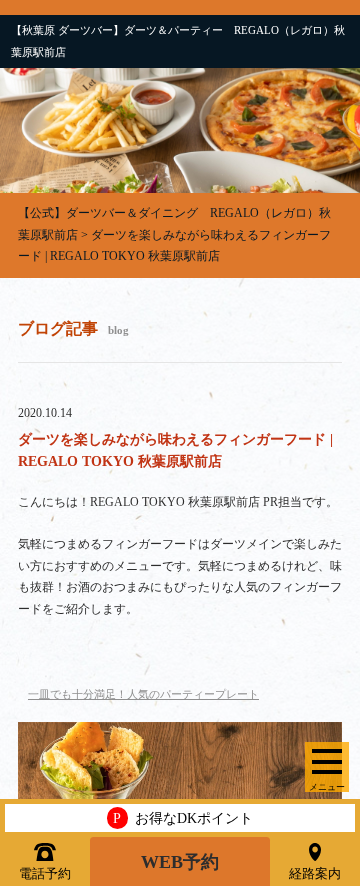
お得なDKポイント (183, 818)
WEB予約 (180, 862)
